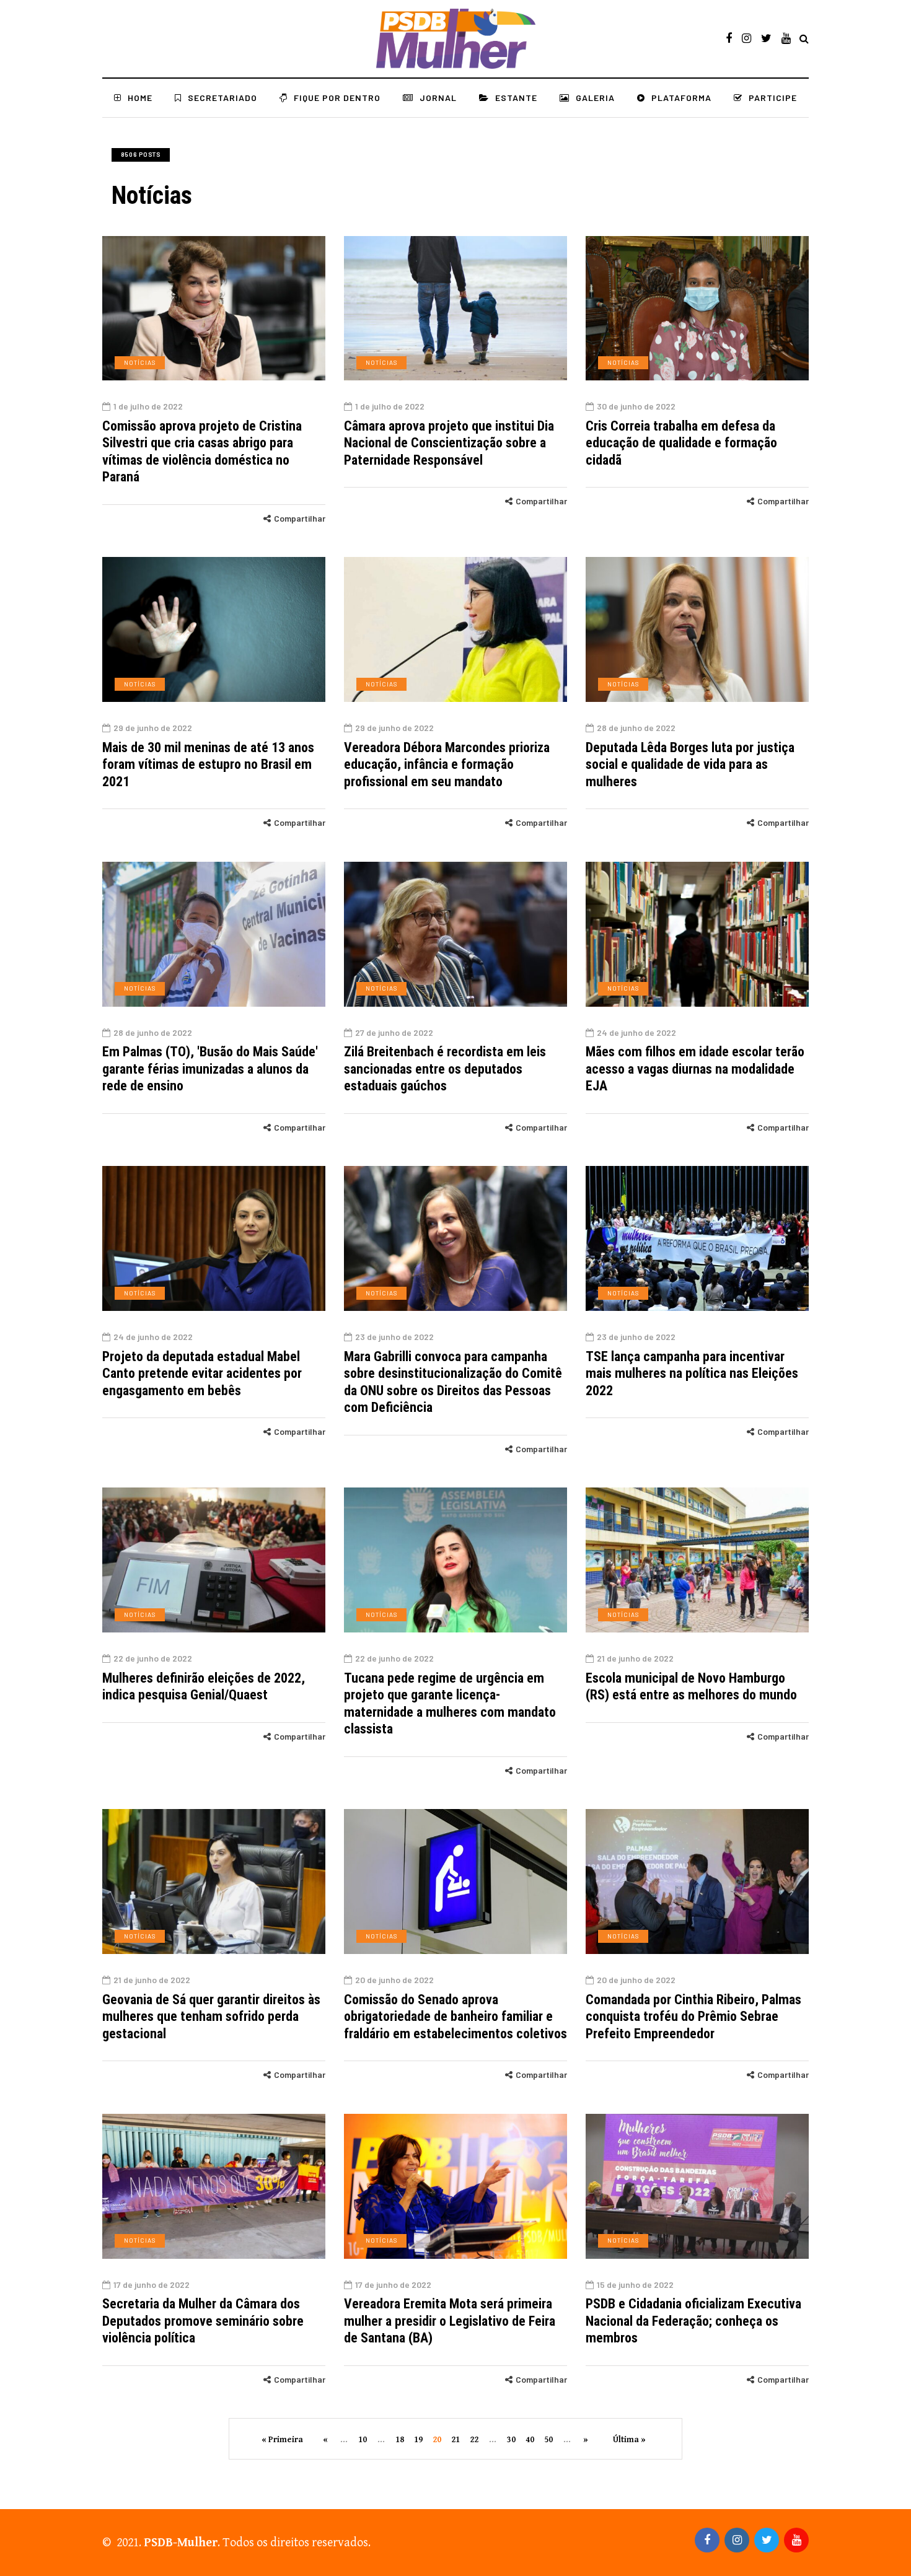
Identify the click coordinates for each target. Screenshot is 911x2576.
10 (363, 2440)
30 (511, 2440)
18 (400, 2440)
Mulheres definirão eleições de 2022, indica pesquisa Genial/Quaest (204, 1687)
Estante (516, 98)
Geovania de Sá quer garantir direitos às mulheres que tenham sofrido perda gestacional (211, 2017)
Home (140, 98)
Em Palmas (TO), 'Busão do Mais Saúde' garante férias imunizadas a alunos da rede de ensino (210, 1069)
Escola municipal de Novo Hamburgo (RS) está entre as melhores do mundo (691, 1687)
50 (548, 2440)
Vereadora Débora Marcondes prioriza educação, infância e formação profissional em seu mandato (447, 764)
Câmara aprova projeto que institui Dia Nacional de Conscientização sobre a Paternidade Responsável (449, 443)
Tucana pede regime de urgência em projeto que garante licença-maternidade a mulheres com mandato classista (450, 1704)
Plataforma (681, 98)
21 (455, 2440)
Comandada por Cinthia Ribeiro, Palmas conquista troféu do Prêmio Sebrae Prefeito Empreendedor (693, 2017)
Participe (773, 98)
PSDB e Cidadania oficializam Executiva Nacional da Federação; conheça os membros (693, 2321)
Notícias (140, 362)
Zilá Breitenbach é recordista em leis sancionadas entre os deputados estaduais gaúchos (445, 1069)
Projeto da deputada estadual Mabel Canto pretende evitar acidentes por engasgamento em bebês (202, 1373)
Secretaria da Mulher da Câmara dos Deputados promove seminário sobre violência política (203, 2321)
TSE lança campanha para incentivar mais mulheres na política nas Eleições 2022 (692, 1373)
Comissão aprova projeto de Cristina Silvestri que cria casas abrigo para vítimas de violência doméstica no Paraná (202, 452)
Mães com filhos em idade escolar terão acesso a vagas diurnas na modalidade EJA (695, 1069)
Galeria (595, 98)
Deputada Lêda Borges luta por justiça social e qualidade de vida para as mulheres (690, 764)
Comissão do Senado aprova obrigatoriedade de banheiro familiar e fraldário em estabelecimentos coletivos (455, 2017)
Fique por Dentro (337, 98)
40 (530, 2440)
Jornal (438, 98)
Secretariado (222, 98)
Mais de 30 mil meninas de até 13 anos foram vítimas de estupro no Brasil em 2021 (208, 764)
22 (474, 2440)
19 (418, 2440)
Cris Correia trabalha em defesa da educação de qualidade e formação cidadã (681, 443)
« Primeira (282, 2440)
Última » (629, 2440)
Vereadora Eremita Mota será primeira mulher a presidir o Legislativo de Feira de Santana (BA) (450, 2321)
